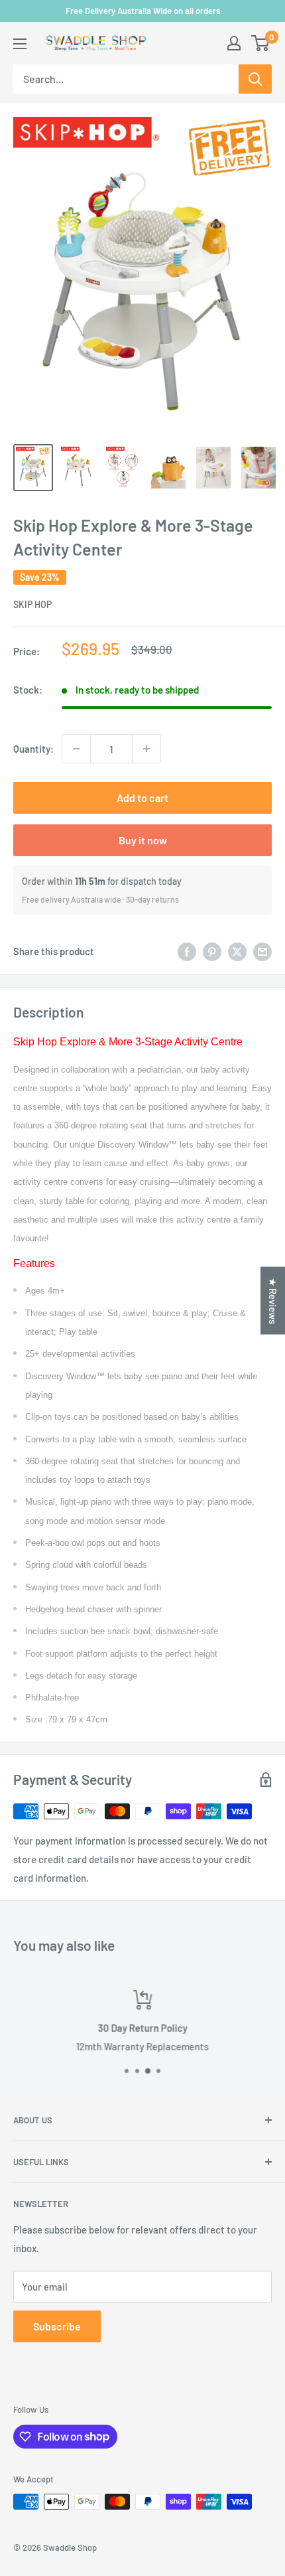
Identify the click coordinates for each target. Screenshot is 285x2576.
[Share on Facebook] (187, 951)
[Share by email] (262, 951)
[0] (261, 43)
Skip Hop (32, 604)
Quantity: (33, 749)
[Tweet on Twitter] (237, 951)
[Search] (255, 79)
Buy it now (143, 840)
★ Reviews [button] (273, 1300)
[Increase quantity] (146, 749)
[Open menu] (20, 44)
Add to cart (142, 797)
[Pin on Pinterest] (212, 951)
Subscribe (57, 2326)
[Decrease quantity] (76, 749)
